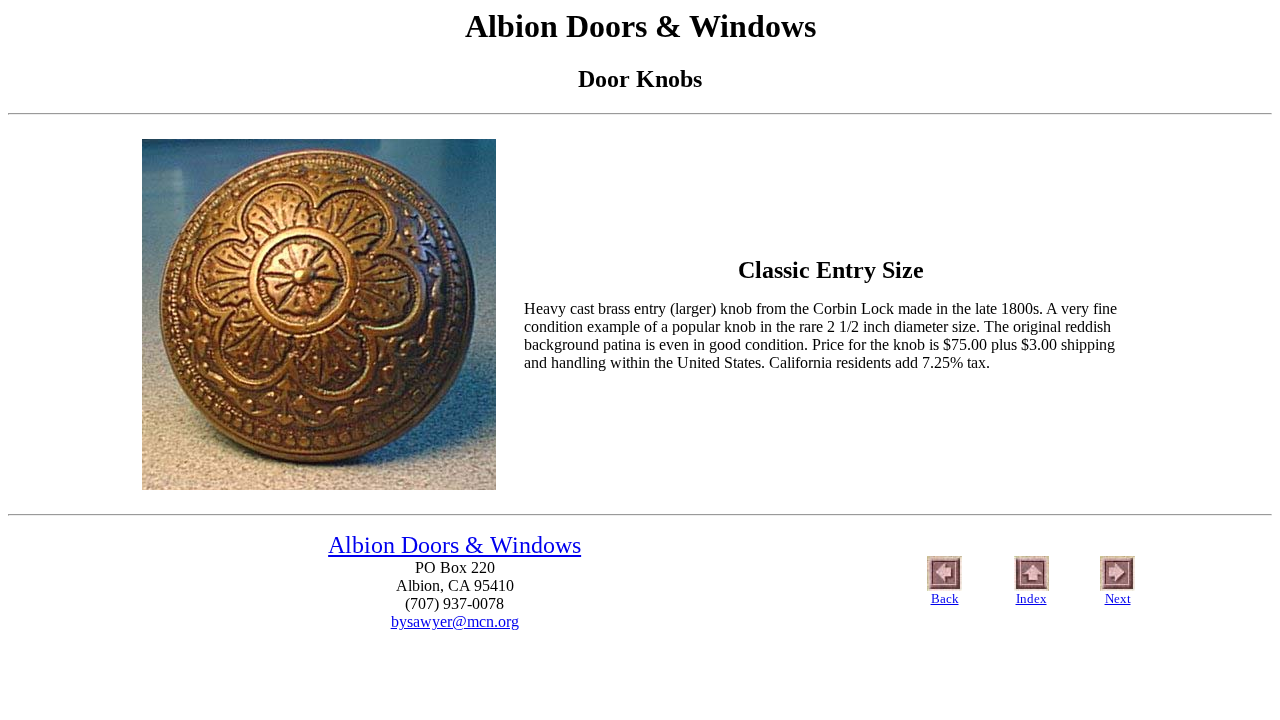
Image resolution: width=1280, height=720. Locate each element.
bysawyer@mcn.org (455, 621)
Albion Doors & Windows (454, 545)
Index (1031, 598)
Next (1118, 598)
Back (945, 598)
